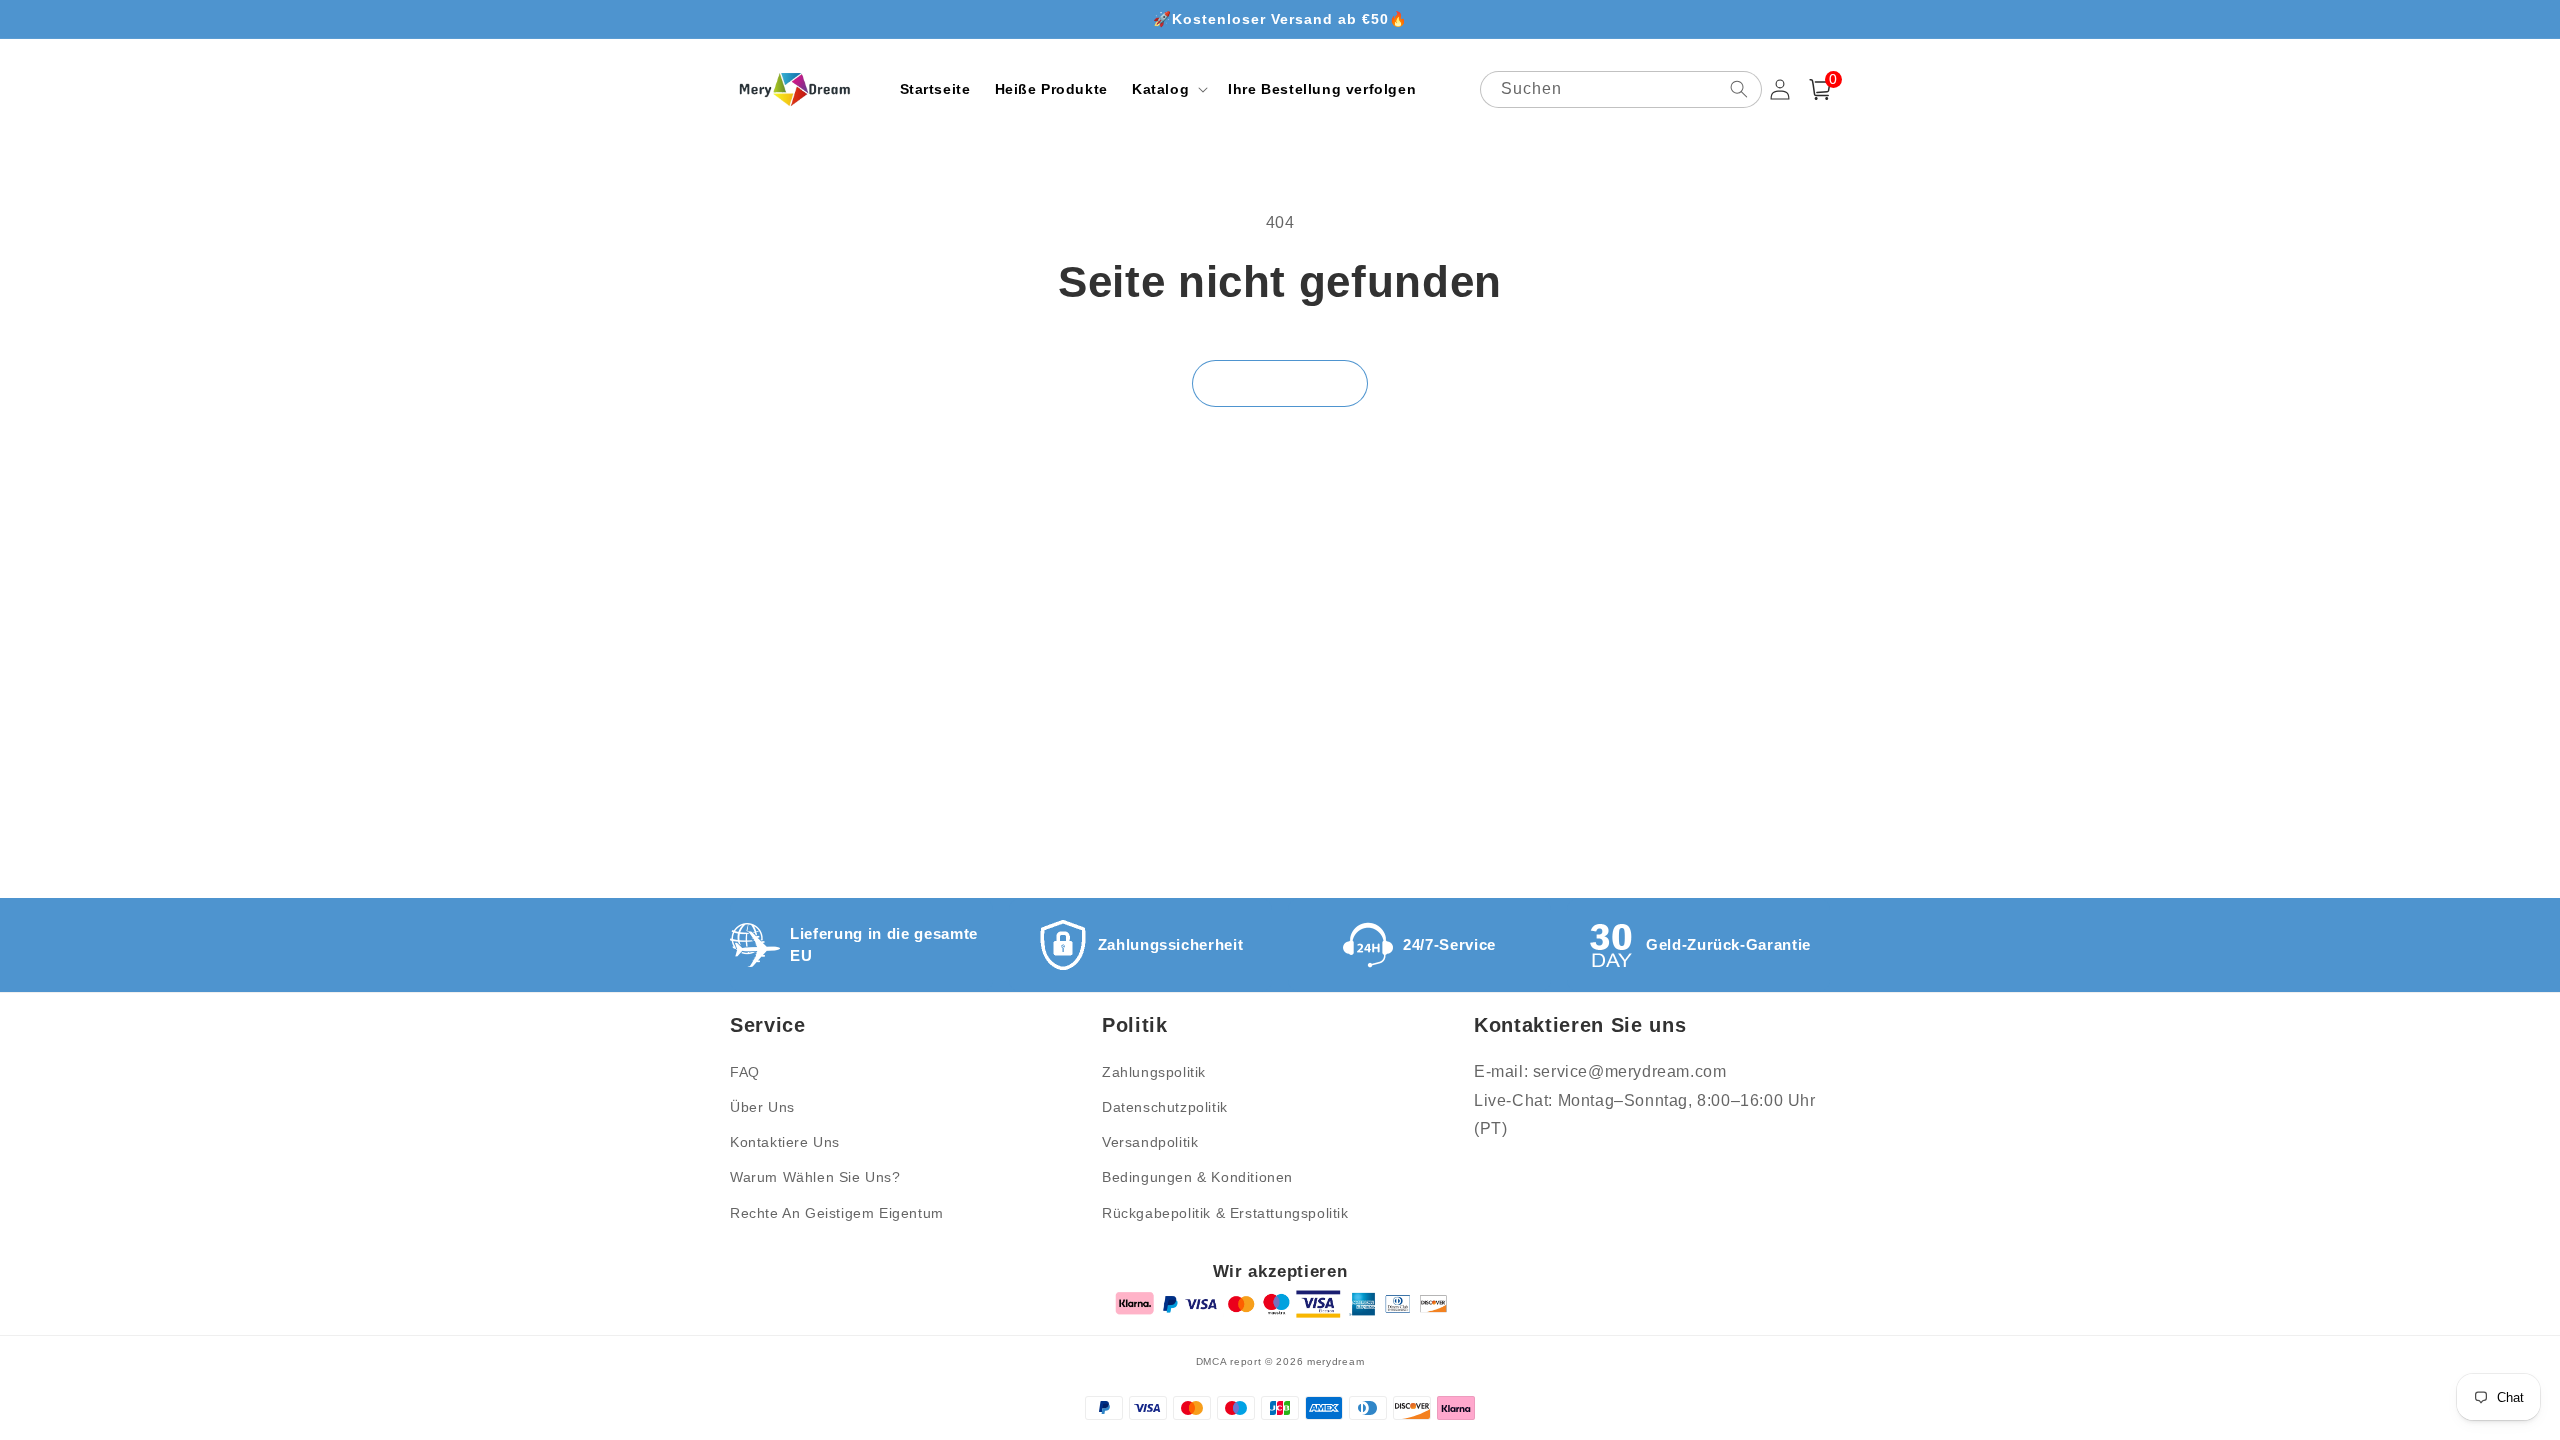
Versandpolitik (1150, 1142)
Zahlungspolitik (1154, 1072)
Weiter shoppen (1280, 383)
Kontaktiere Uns (785, 1142)
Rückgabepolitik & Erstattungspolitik (1225, 1213)
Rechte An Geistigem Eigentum (837, 1213)
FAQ (745, 1072)
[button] (1168, 89)
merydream (1335, 1361)
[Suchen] (1739, 89)
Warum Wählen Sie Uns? (815, 1177)
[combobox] (1621, 89)
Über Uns (762, 1107)
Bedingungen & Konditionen (1197, 1177)
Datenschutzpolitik (1165, 1107)
